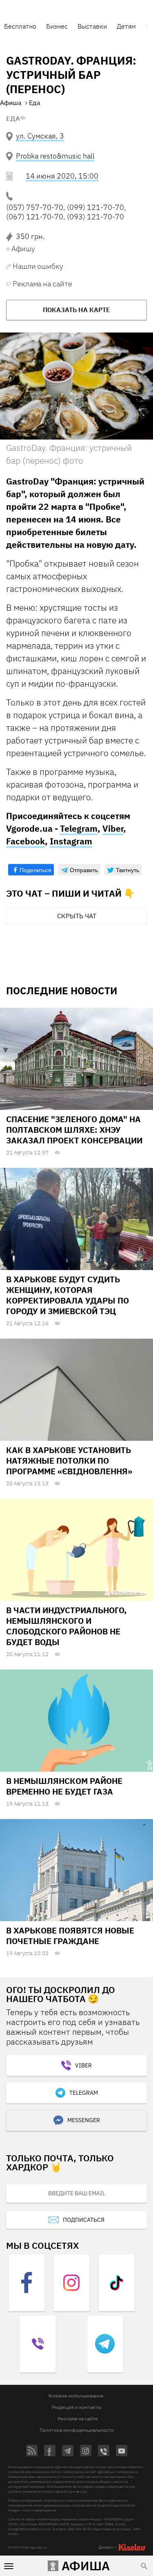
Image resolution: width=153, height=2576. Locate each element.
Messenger (84, 2120)
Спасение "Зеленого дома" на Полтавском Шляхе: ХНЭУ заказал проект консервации (74, 1130)
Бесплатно (20, 26)
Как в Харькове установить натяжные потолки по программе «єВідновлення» (69, 1461)
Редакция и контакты (77, 2407)
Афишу (23, 249)
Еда (13, 118)
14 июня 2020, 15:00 (62, 176)
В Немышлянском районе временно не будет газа (64, 1786)
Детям (126, 26)
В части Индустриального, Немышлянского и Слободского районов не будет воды (66, 1626)
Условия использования (76, 2396)
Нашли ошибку (38, 266)
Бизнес (57, 26)
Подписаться (84, 2220)
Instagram (71, 841)
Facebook (25, 841)
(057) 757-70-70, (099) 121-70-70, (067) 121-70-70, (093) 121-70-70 (66, 212)
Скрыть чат (77, 916)
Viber (113, 828)
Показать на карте (76, 310)
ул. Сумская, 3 (40, 136)
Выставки (92, 26)
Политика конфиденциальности (77, 2430)
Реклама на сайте (42, 284)
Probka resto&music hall (55, 156)
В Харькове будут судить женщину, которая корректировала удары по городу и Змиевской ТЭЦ (68, 1295)
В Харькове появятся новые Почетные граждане (70, 1936)
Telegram (79, 828)
